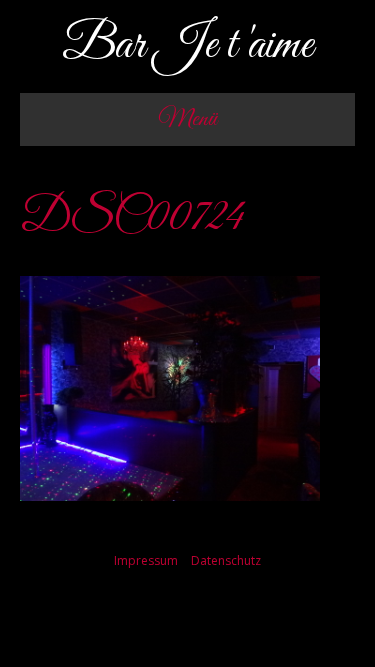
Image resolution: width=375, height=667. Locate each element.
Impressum (146, 560)
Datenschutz (226, 560)
